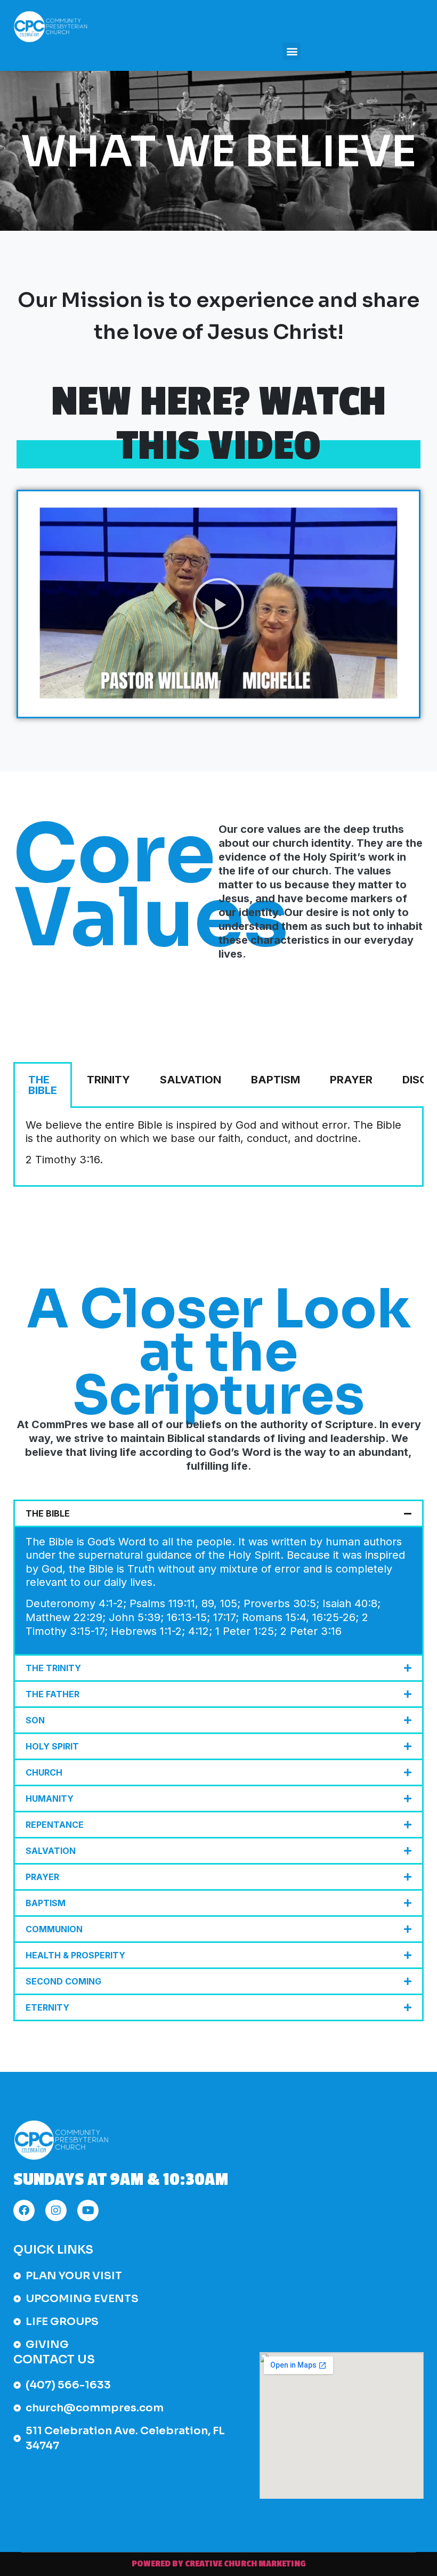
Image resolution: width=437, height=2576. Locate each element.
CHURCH (44, 1772)
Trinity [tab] (108, 1080)
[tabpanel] (218, 1148)
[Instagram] (56, 2210)
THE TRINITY (53, 1668)
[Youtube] (88, 2210)
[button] (292, 51)
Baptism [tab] (276, 1080)
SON (35, 1720)
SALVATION (51, 1851)
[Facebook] (24, 2210)
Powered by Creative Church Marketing (219, 2564)
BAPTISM (46, 1903)
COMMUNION (54, 1929)
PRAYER (42, 1877)
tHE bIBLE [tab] (43, 1085)
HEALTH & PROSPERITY (75, 1955)
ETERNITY (47, 2007)
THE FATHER (52, 1694)
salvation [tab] (191, 1080)
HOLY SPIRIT (52, 1746)
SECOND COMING (63, 1981)
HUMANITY (50, 1799)
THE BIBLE (48, 1513)
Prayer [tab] (351, 1080)
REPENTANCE (55, 1825)
